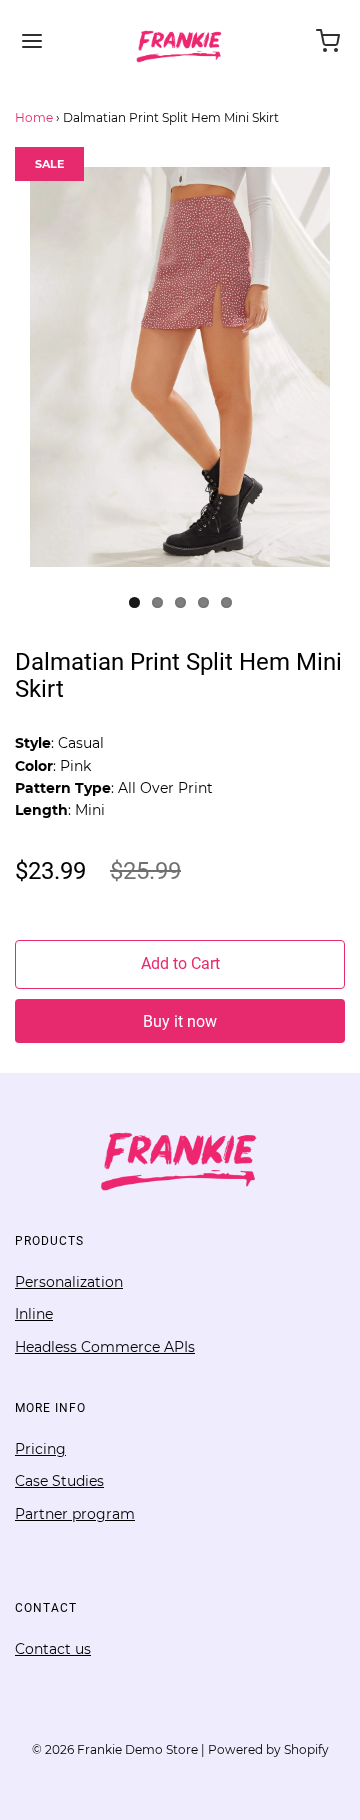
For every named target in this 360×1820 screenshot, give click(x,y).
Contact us (53, 1649)
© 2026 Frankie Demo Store (115, 1749)
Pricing (40, 1449)
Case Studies (59, 1481)
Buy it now (180, 1021)
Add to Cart (180, 963)
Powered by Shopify (268, 1749)
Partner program (75, 1514)
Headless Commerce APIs (105, 1347)
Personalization (69, 1282)
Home (34, 117)
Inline (34, 1314)
